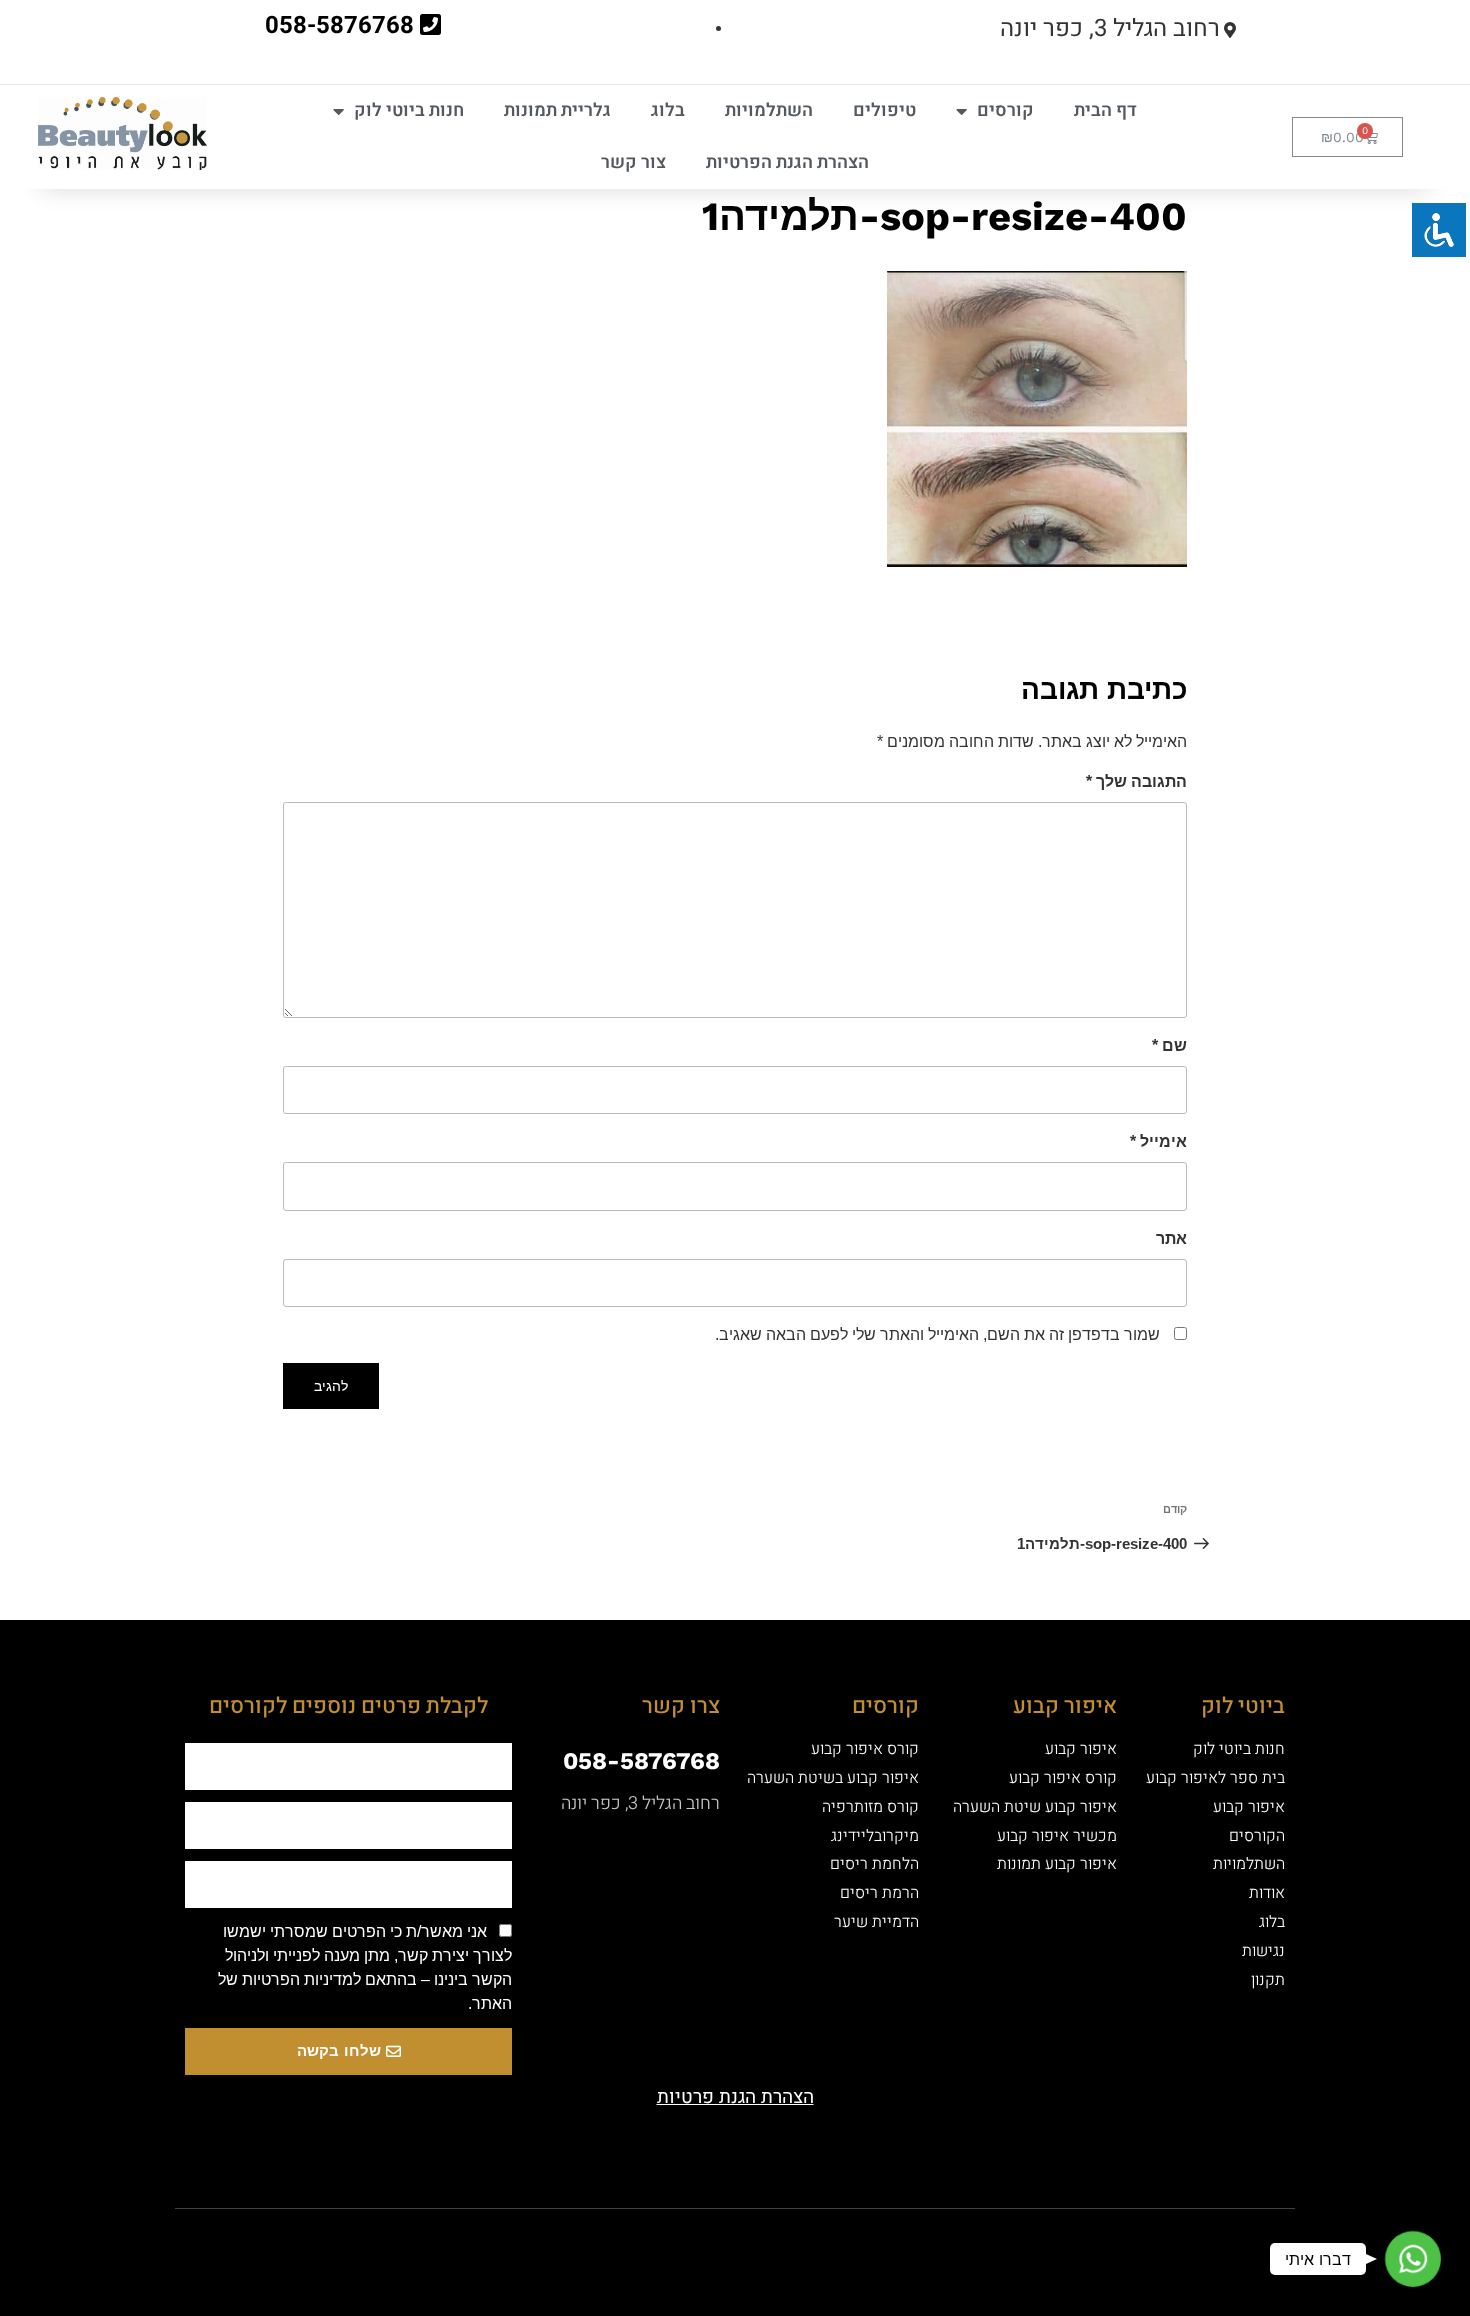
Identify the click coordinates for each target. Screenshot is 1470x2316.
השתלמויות (769, 110)
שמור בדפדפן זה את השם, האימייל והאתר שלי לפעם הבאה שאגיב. (937, 1334)
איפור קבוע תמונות (1057, 1864)
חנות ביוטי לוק (409, 110)
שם (1169, 1045)
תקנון (1268, 1980)
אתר (1171, 1238)
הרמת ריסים (879, 1893)
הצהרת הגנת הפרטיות (787, 162)
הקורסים (1257, 1836)
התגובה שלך (1136, 781)
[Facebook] (840, 2244)
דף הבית (1105, 110)
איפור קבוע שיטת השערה (1035, 1807)
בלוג (668, 110)
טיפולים (884, 110)
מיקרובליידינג (875, 1836)
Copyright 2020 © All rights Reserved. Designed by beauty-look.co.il (528, 2241)
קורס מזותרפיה (870, 1807)
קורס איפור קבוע (1063, 1778)
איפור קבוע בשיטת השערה (833, 1778)
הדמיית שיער (876, 1922)
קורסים (1005, 110)
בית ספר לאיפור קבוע (1215, 1778)
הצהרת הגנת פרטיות (735, 2097)
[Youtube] (770, 2244)
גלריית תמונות (557, 110)
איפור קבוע (1249, 1807)
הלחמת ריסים (874, 1864)
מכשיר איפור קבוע (1057, 1836)
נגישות (1263, 1951)
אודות (1267, 1893)
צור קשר (633, 162)
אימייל (1158, 1141)
